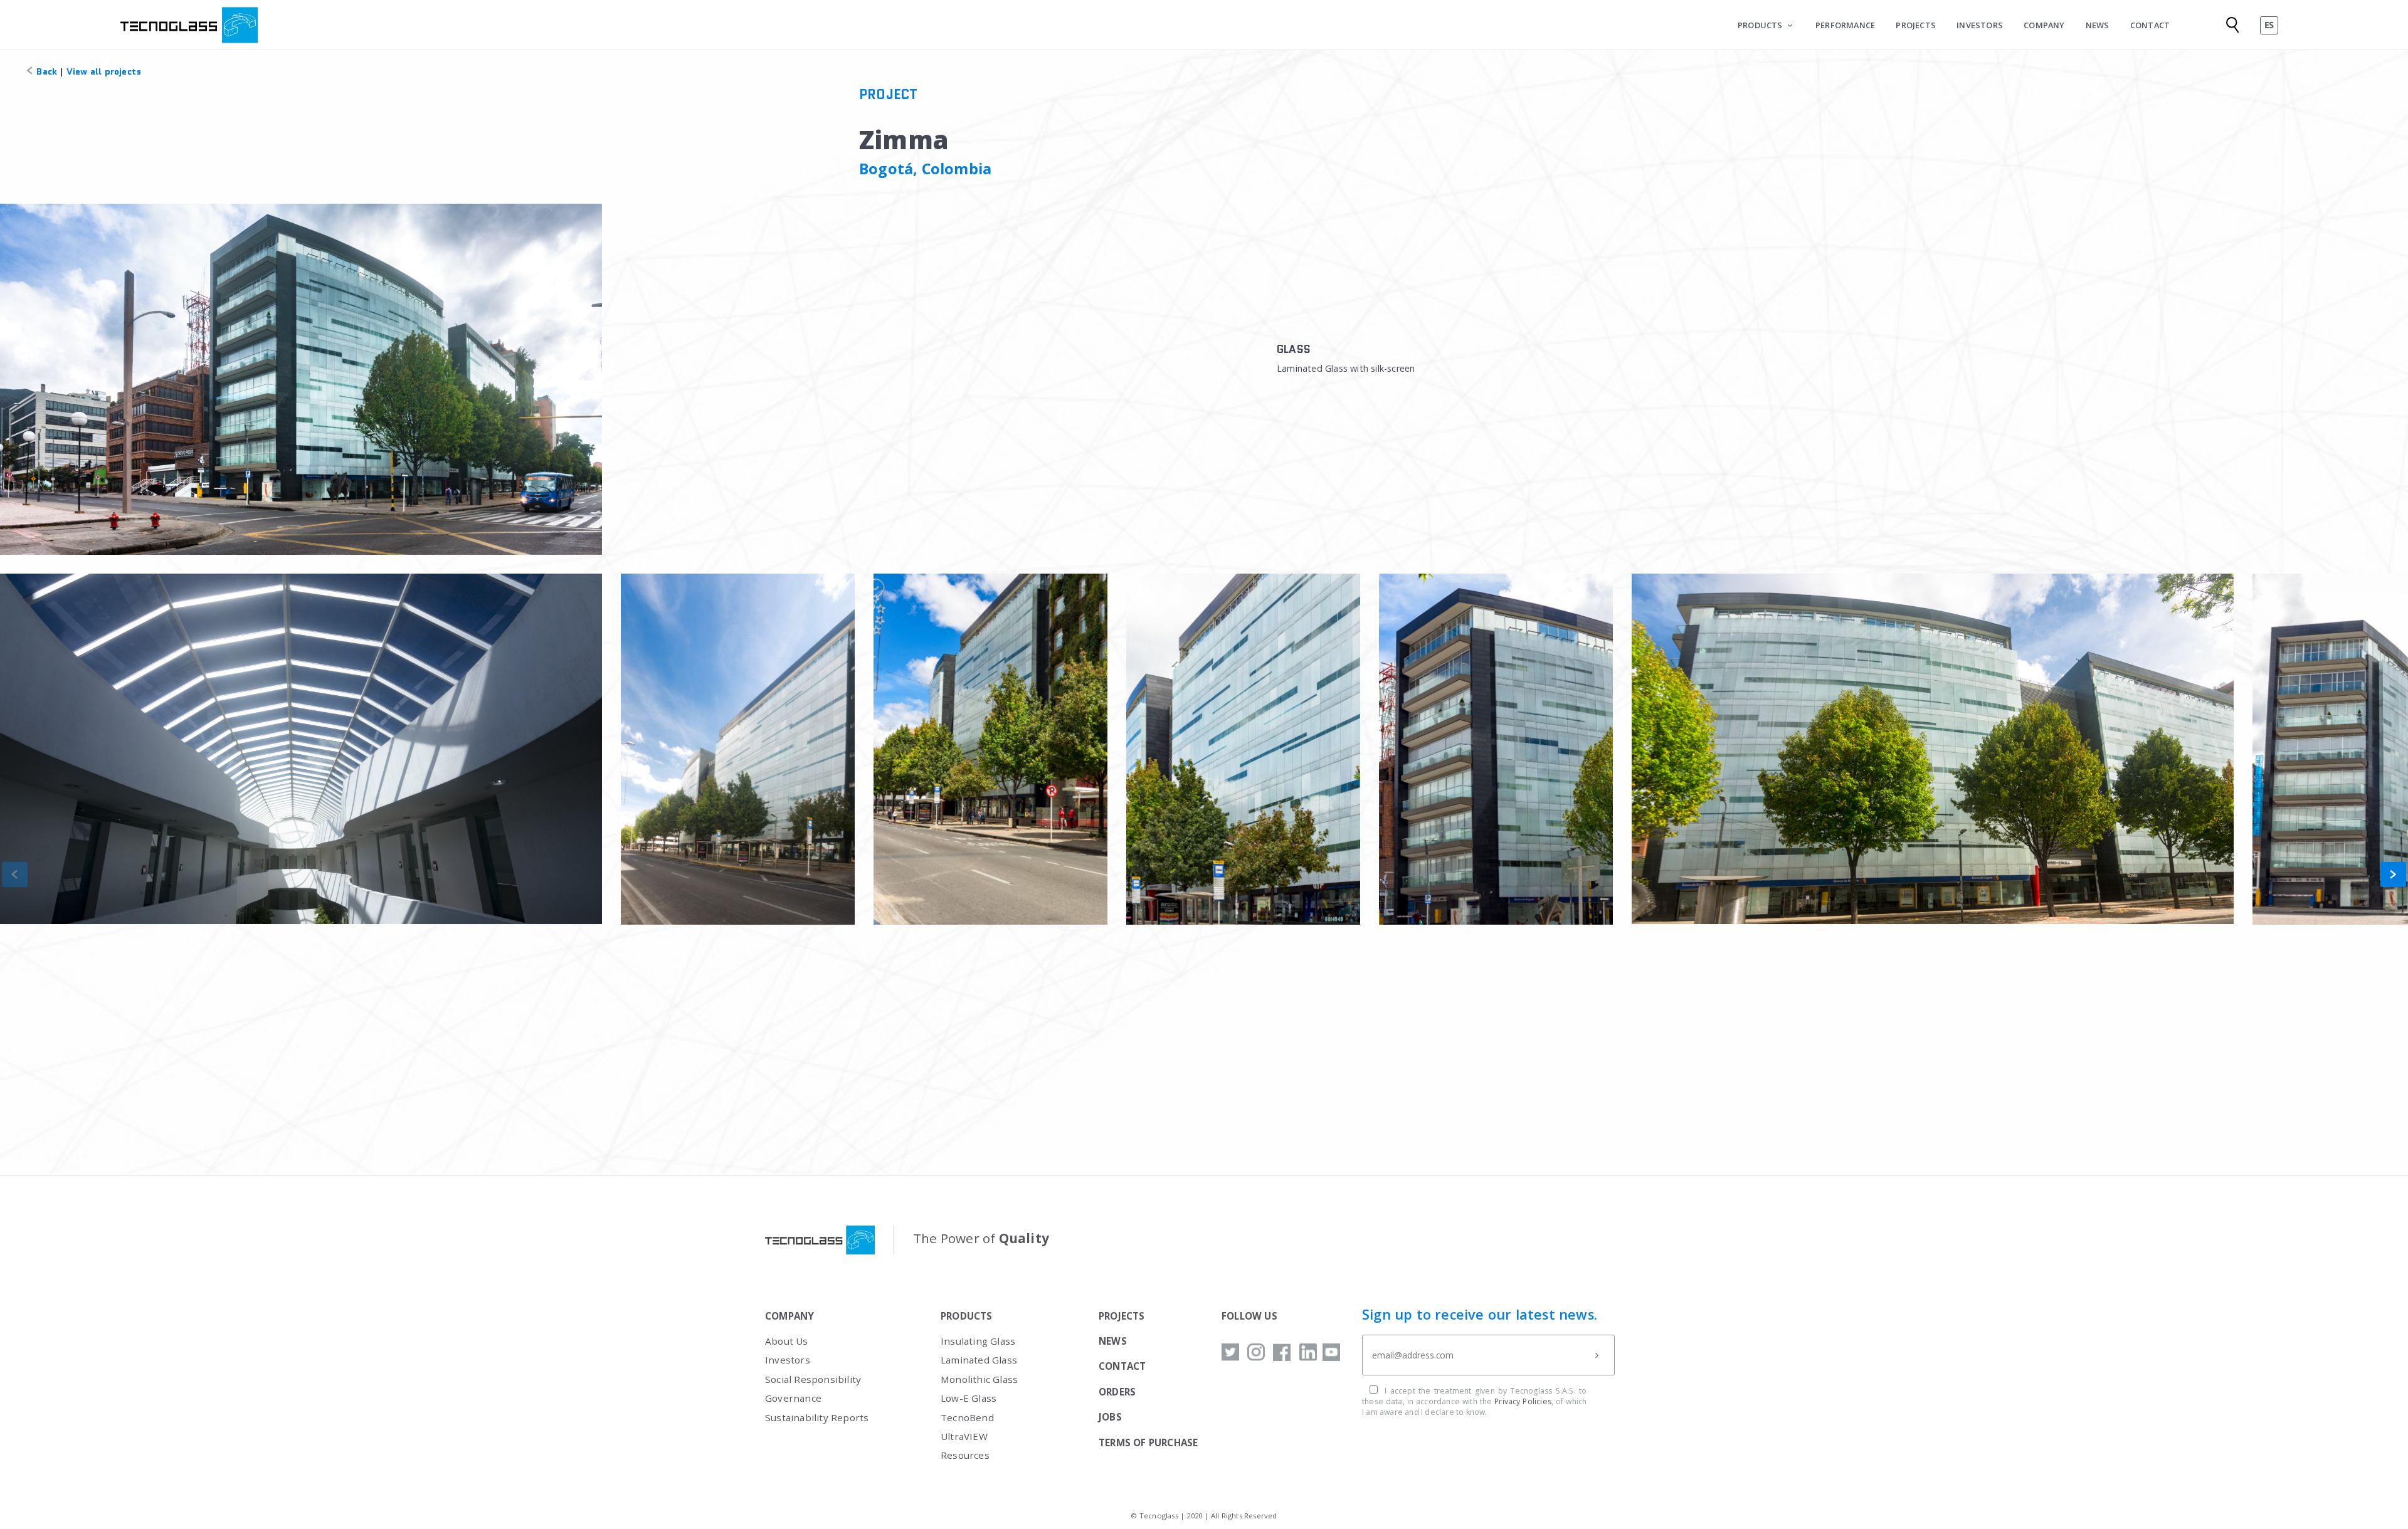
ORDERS (1117, 1392)
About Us (787, 1341)
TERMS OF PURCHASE (1148, 1442)
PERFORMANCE (1845, 25)
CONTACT (2150, 25)
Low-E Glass (969, 1398)
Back (45, 71)
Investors (788, 1360)
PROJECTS (1916, 25)
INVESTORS (1980, 25)
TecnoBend (967, 1417)
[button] (2393, 875)
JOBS (1110, 1417)
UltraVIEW (964, 1436)
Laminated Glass (979, 1360)
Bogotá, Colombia (925, 169)
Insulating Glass (978, 1341)
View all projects (104, 71)
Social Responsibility (813, 1379)
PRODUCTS (1760, 25)
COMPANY (2044, 25)
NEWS (2098, 25)
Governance (793, 1398)
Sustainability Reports (817, 1417)
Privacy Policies (1523, 1401)
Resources (965, 1455)
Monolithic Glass (979, 1379)
